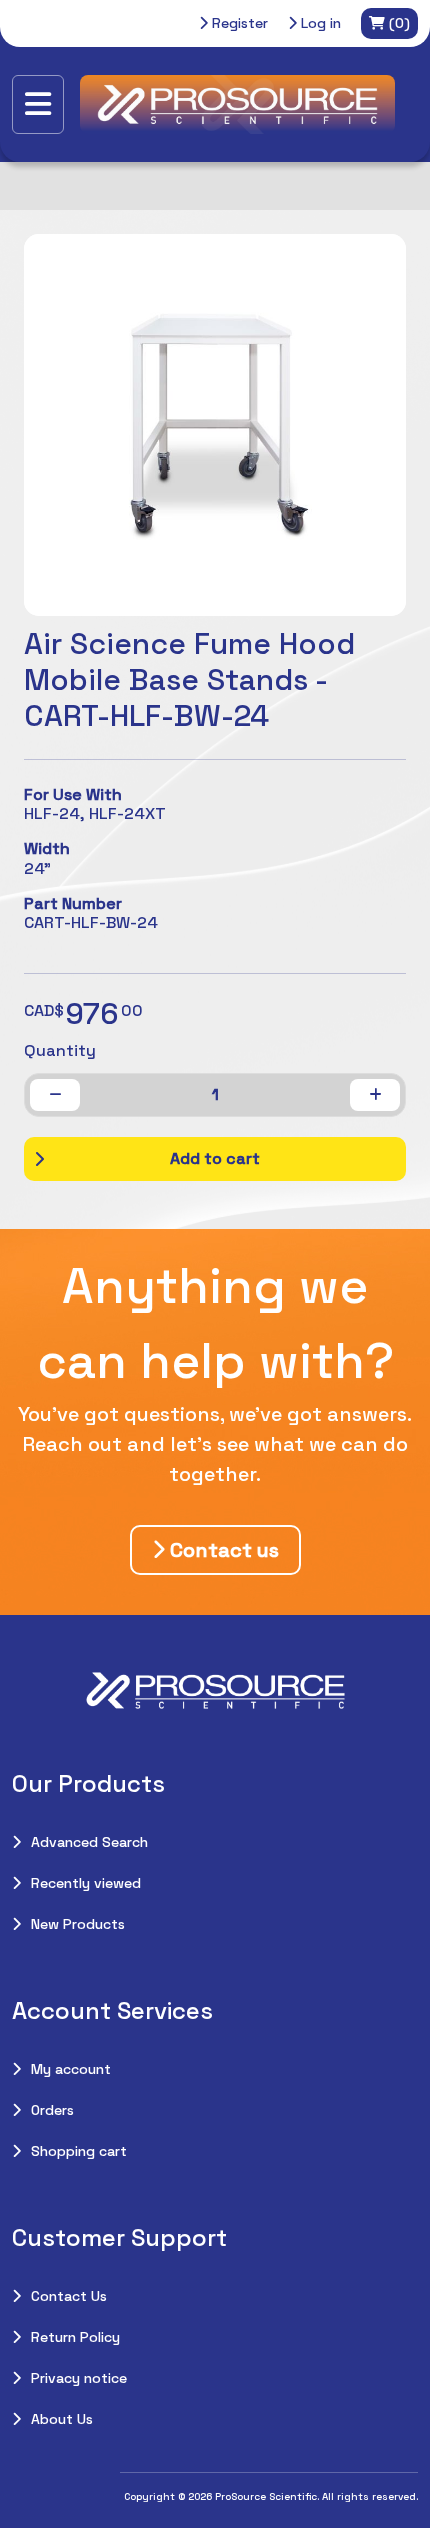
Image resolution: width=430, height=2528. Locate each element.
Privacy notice (79, 2378)
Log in (319, 23)
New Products (78, 1924)
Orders (52, 2110)
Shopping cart (79, 2151)
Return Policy (75, 2337)
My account (71, 2069)
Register (238, 23)
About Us (62, 2419)
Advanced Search (89, 1842)
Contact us (222, 1550)
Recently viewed (86, 1883)
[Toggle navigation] (38, 104)
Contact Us (69, 2296)
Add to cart (215, 1158)
